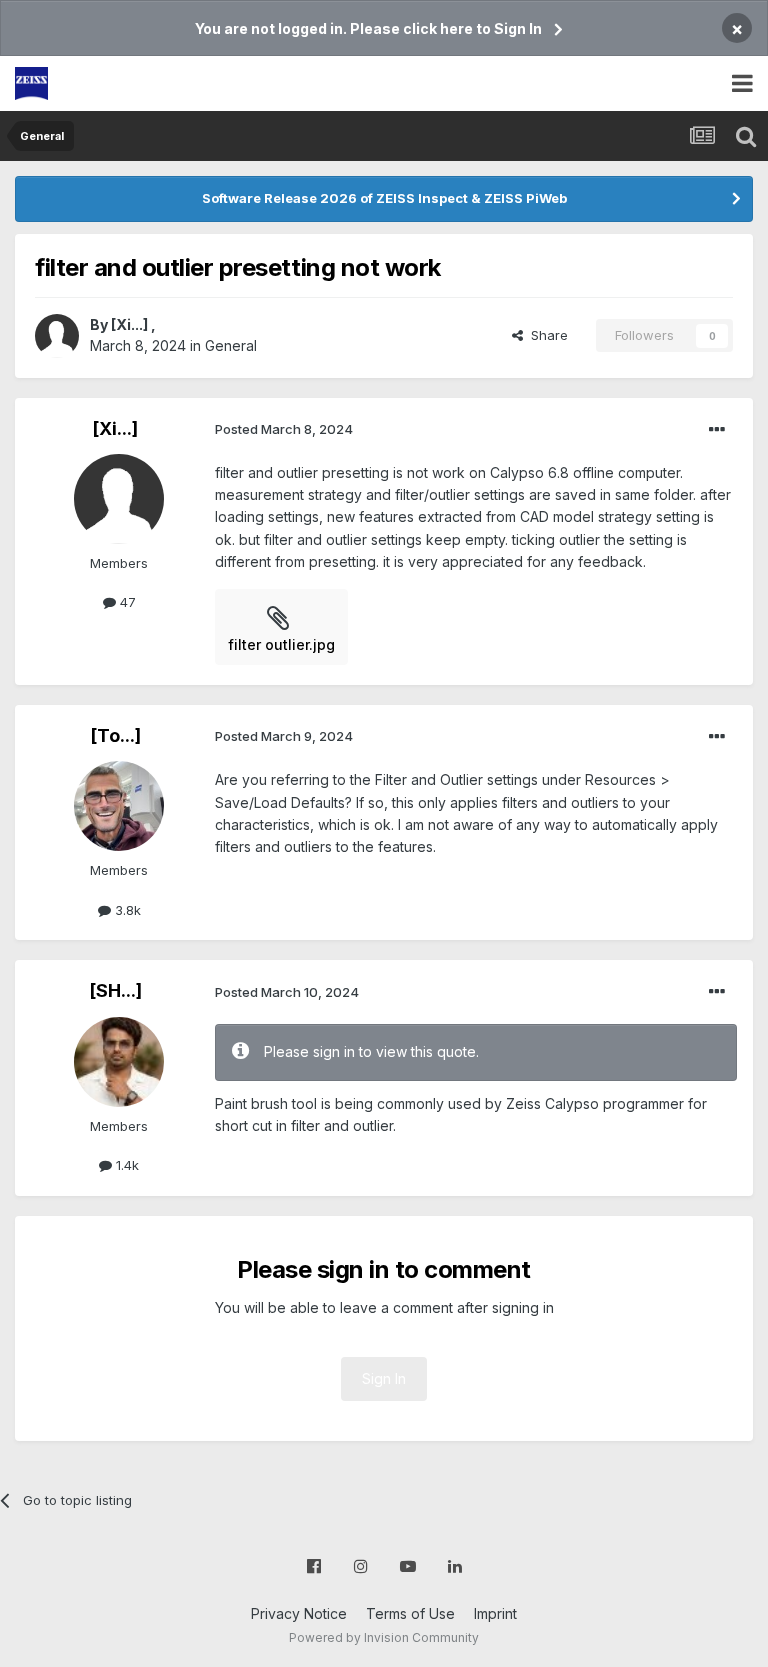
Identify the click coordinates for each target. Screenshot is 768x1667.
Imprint (495, 1613)
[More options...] (717, 430)
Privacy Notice (299, 1613)
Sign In (384, 1378)
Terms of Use (410, 1613)
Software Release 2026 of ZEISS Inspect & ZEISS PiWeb (384, 198)
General (231, 345)
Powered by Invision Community (384, 1637)
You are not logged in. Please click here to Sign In (368, 28)
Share (545, 335)
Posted (284, 429)
